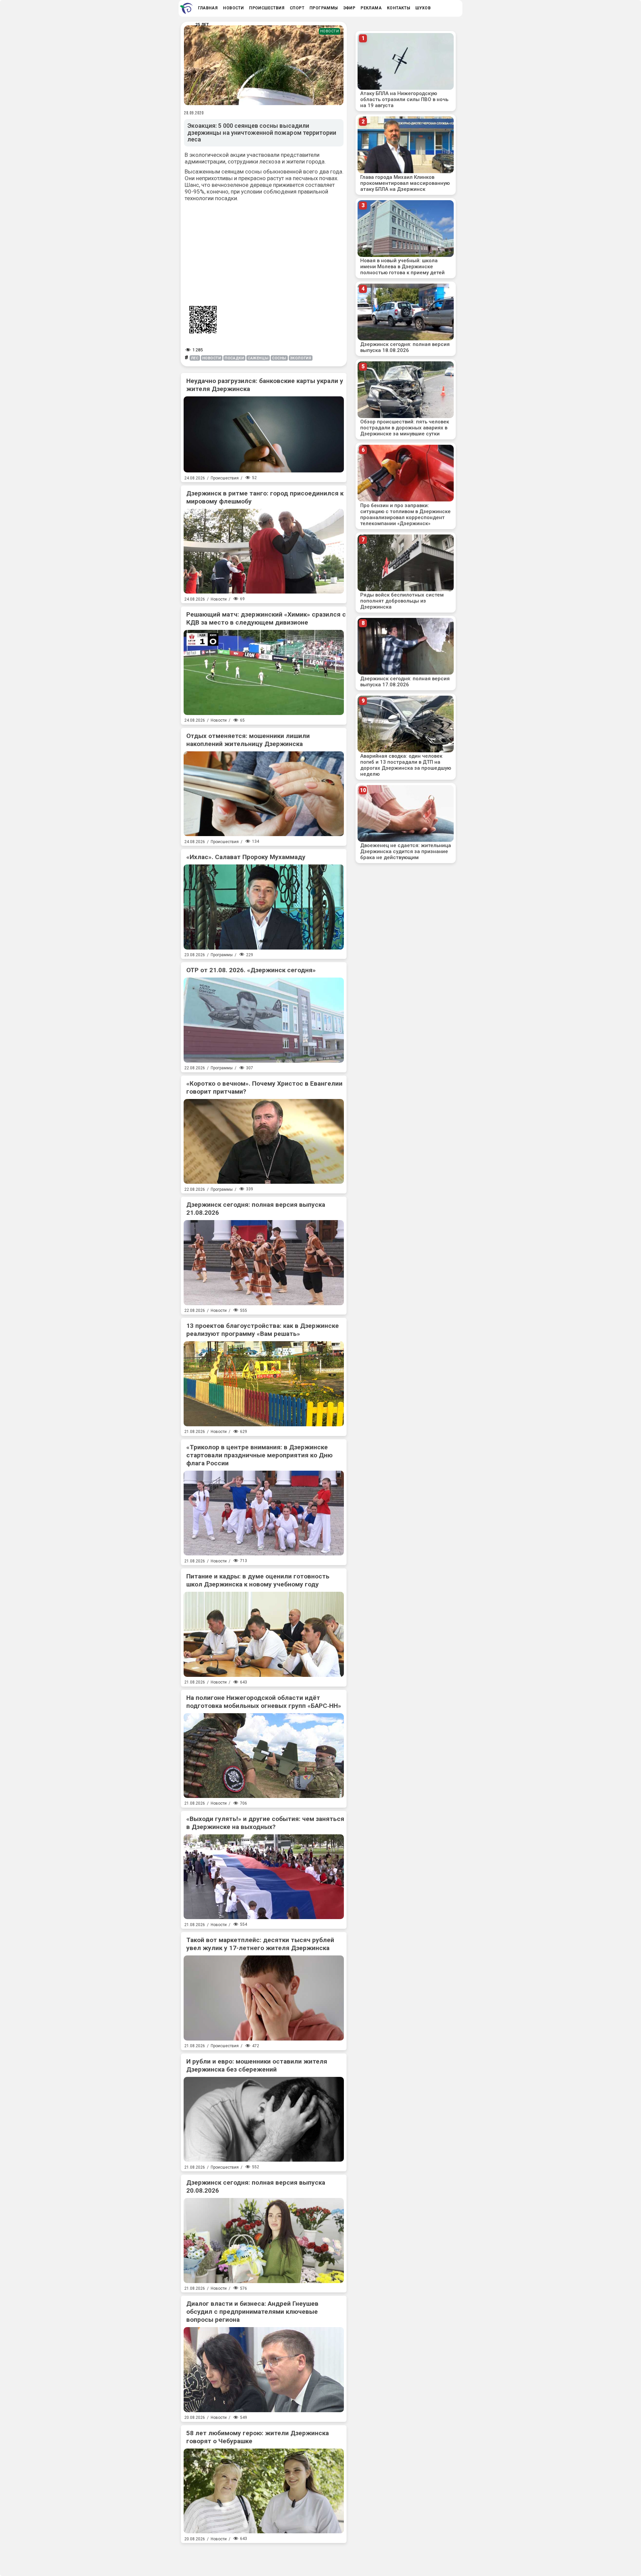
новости (212, 358)
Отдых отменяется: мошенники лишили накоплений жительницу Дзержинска (248, 740)
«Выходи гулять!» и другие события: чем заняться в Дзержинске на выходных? (265, 1823)
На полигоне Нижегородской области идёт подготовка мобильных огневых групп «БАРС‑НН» (264, 1702)
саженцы (258, 358)
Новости (330, 31)
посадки (234, 358)
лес (195, 358)
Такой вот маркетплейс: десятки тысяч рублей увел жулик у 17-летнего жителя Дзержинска (260, 1944)
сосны (279, 358)
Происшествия (225, 478)
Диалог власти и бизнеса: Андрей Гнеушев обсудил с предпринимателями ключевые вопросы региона (252, 2312)
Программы (222, 955)
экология (301, 358)
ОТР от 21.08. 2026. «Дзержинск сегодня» (251, 970)
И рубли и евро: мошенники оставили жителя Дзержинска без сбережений (257, 2065)
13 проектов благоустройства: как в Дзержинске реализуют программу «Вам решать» (263, 1330)
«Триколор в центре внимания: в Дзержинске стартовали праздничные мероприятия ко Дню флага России (259, 1455)
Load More (264, 2557)
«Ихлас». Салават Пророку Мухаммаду (246, 857)
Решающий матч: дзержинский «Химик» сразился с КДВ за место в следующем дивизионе (266, 618)
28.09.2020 (194, 113)
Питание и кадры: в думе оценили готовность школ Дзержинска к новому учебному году (258, 1580)
